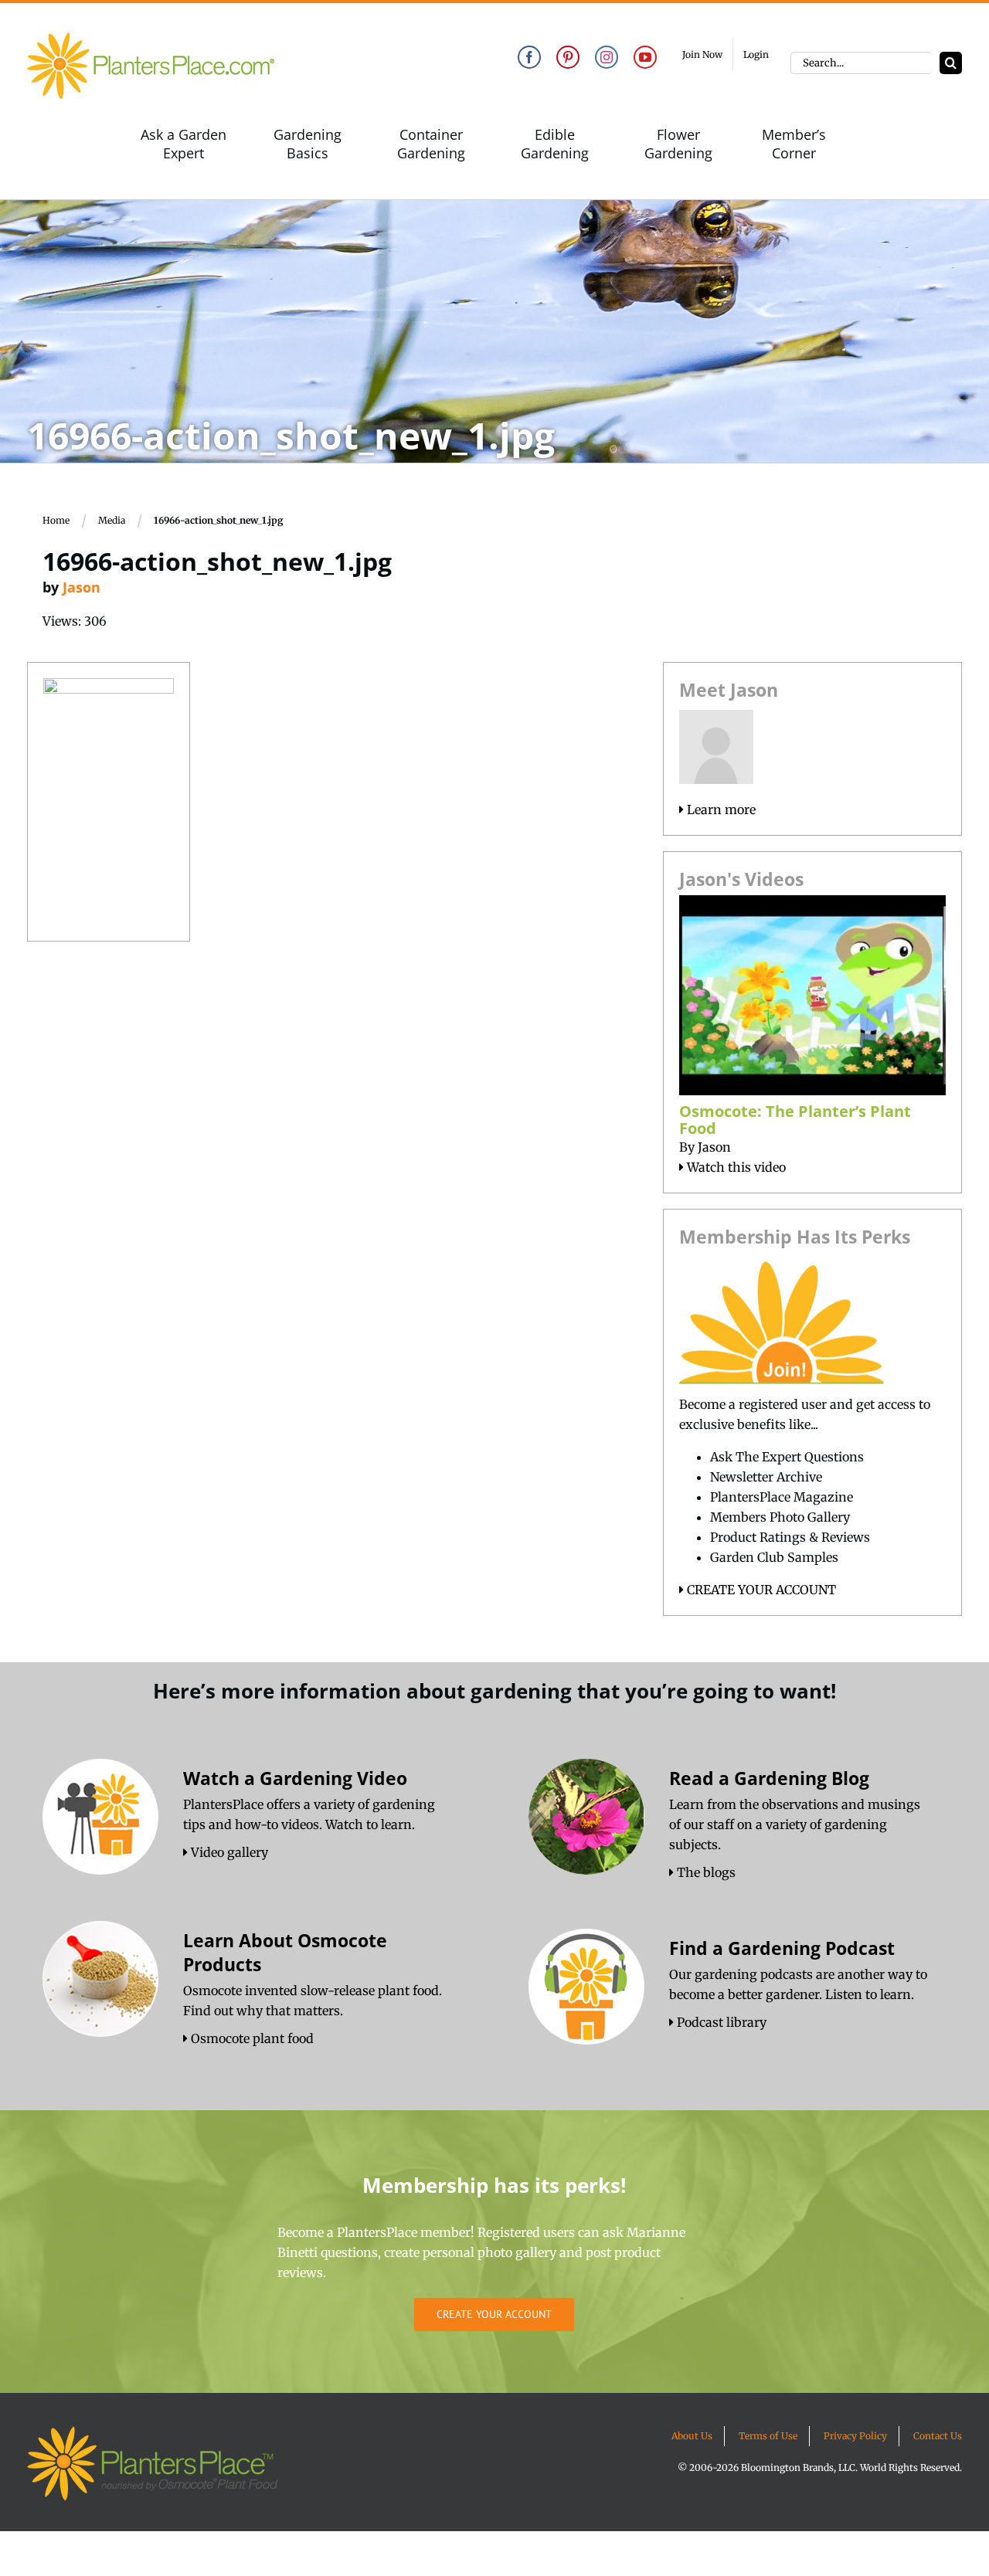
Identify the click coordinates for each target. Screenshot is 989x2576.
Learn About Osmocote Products (285, 1952)
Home (56, 520)
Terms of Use (768, 2436)
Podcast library (720, 2022)
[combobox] (861, 63)
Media (112, 520)
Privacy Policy (855, 2436)
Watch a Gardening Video (295, 1778)
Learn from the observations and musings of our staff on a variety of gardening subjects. (795, 1824)
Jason (82, 587)
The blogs (705, 1872)
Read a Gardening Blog (769, 1778)
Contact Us (938, 2436)
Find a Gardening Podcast (782, 1948)
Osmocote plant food (251, 2038)
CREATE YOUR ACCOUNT (760, 1590)
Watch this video (735, 1167)
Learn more (720, 809)
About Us (692, 2436)
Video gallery (228, 1852)
